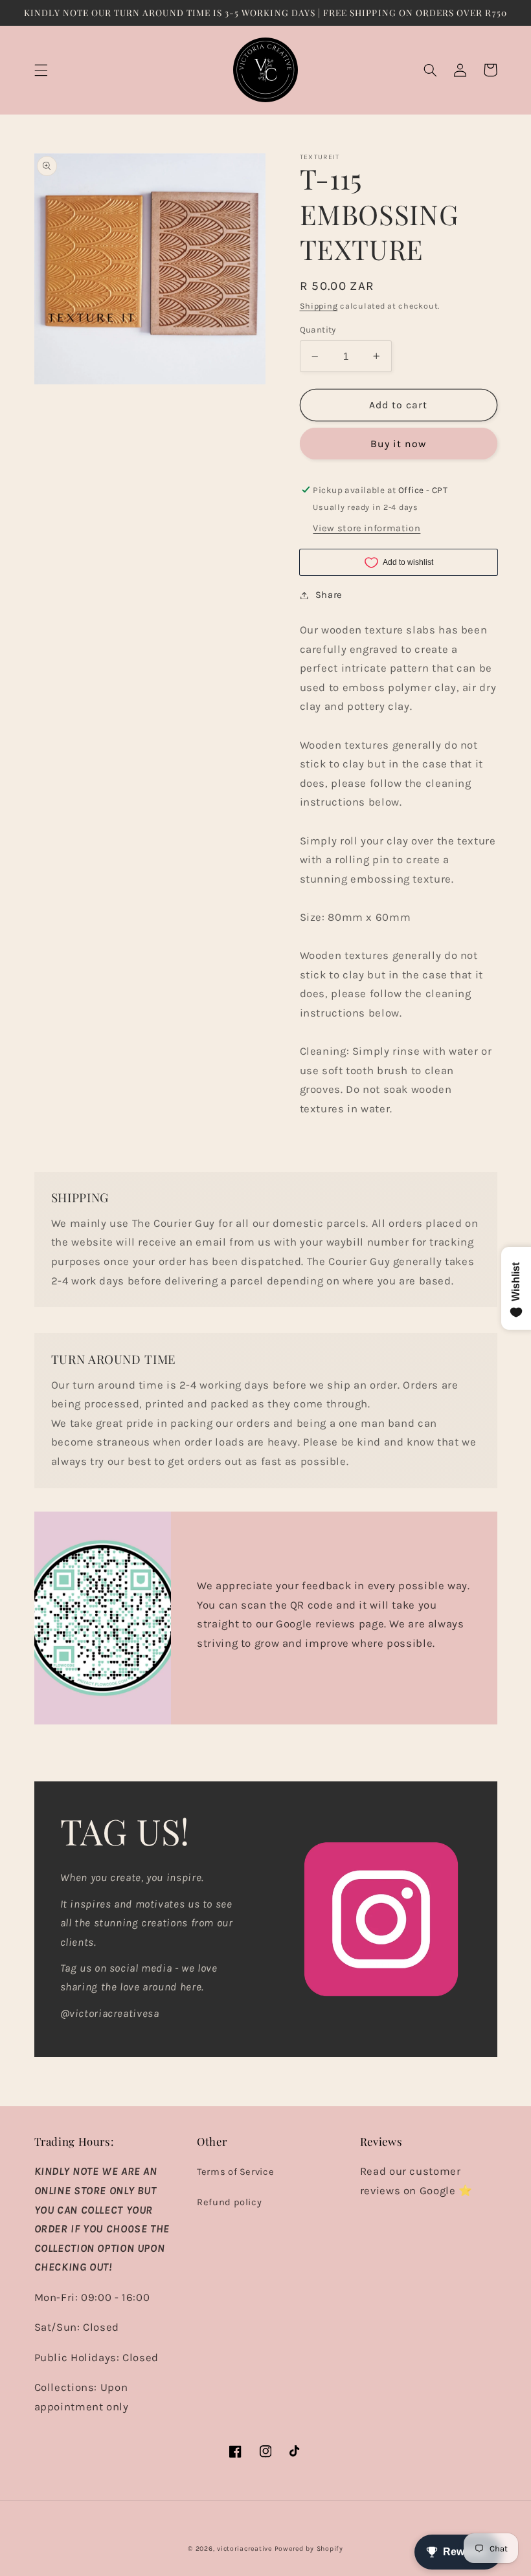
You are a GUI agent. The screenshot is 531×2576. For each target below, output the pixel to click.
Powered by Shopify (309, 2548)
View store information (367, 528)
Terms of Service (235, 2172)
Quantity (318, 329)
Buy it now (399, 444)
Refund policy (229, 2202)
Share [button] (329, 595)
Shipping (319, 306)
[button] (41, 70)
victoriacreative (244, 2548)
